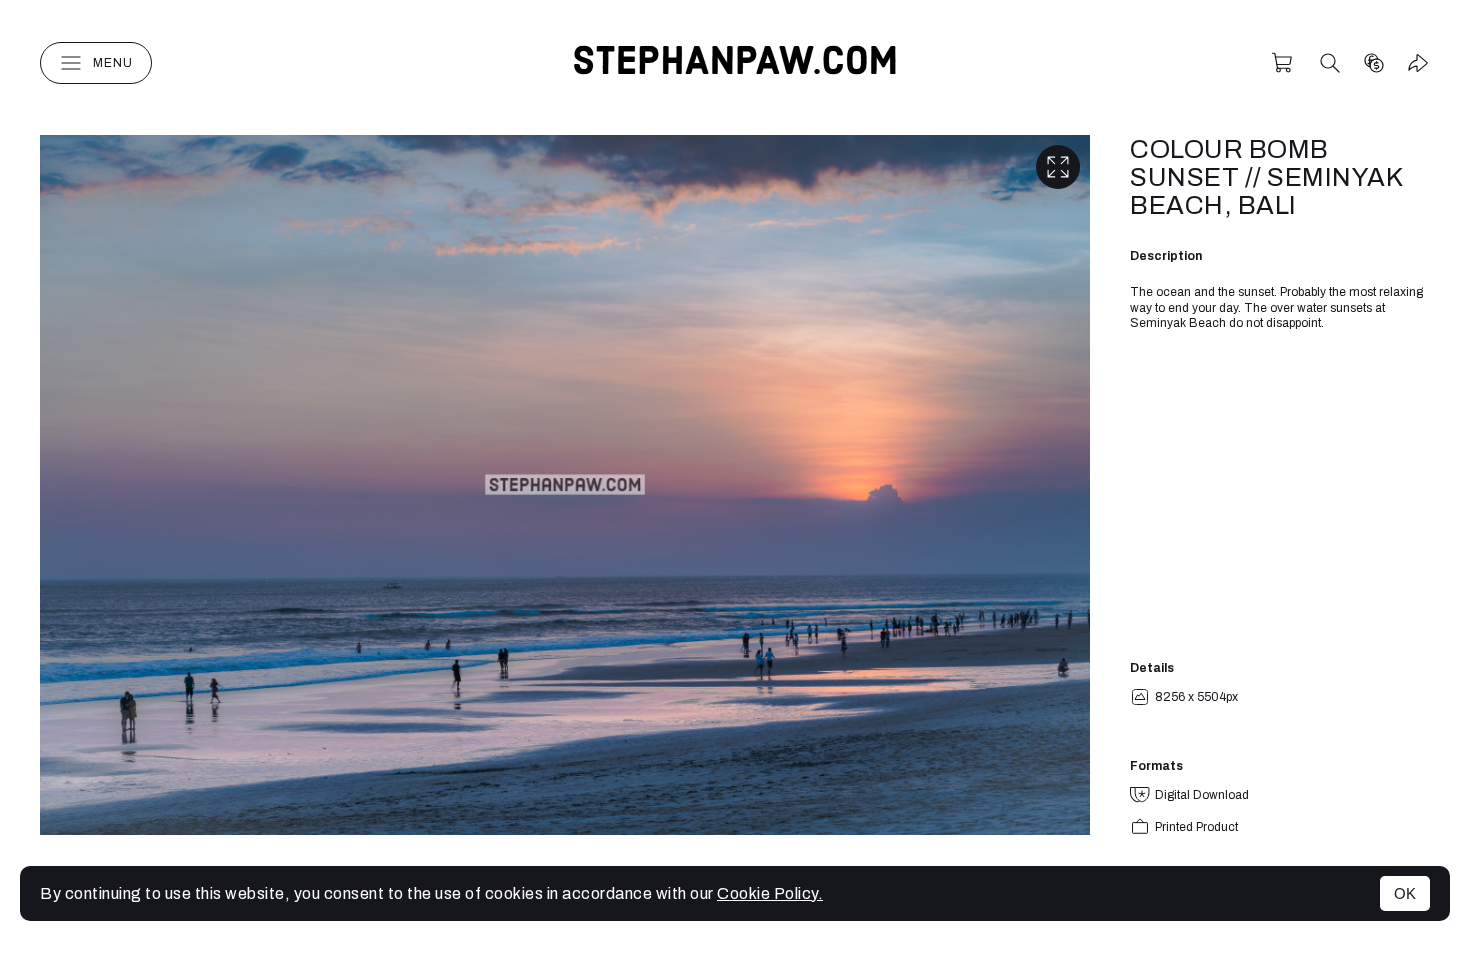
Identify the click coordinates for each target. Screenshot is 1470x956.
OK (1405, 893)
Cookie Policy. (770, 893)
